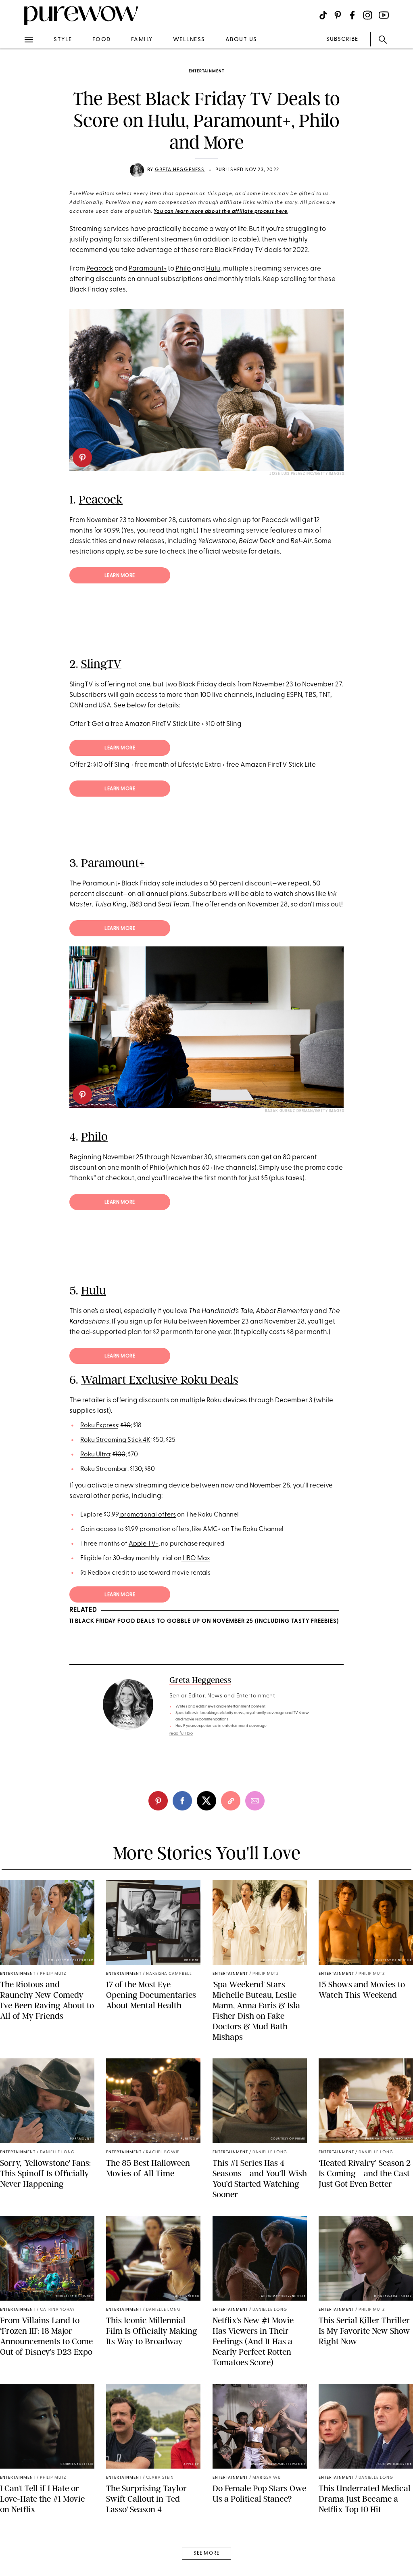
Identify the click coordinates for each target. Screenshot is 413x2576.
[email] (15, 192)
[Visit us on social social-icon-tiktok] (323, 15)
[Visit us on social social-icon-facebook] (352, 15)
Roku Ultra (95, 1455)
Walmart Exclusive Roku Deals (160, 1380)
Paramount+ (148, 269)
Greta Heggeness (180, 170)
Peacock (100, 269)
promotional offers (147, 1515)
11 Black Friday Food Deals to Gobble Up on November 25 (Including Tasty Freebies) (204, 1621)
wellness (189, 40)
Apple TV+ (144, 1544)
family (142, 40)
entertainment (206, 71)
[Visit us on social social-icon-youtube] (384, 15)
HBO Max (196, 1559)
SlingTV (101, 664)
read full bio (181, 1734)
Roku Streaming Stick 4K (115, 1440)
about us (241, 40)
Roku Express (99, 1426)
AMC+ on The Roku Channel (243, 1529)
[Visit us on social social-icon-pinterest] (338, 15)
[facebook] (15, 127)
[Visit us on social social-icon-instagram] (368, 15)
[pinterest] (15, 105)
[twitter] (15, 149)
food (102, 40)
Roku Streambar (104, 1469)
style (63, 40)
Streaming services (99, 229)
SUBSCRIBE (342, 39)
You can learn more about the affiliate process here (221, 212)
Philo (183, 269)
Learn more (120, 576)
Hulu (213, 269)
